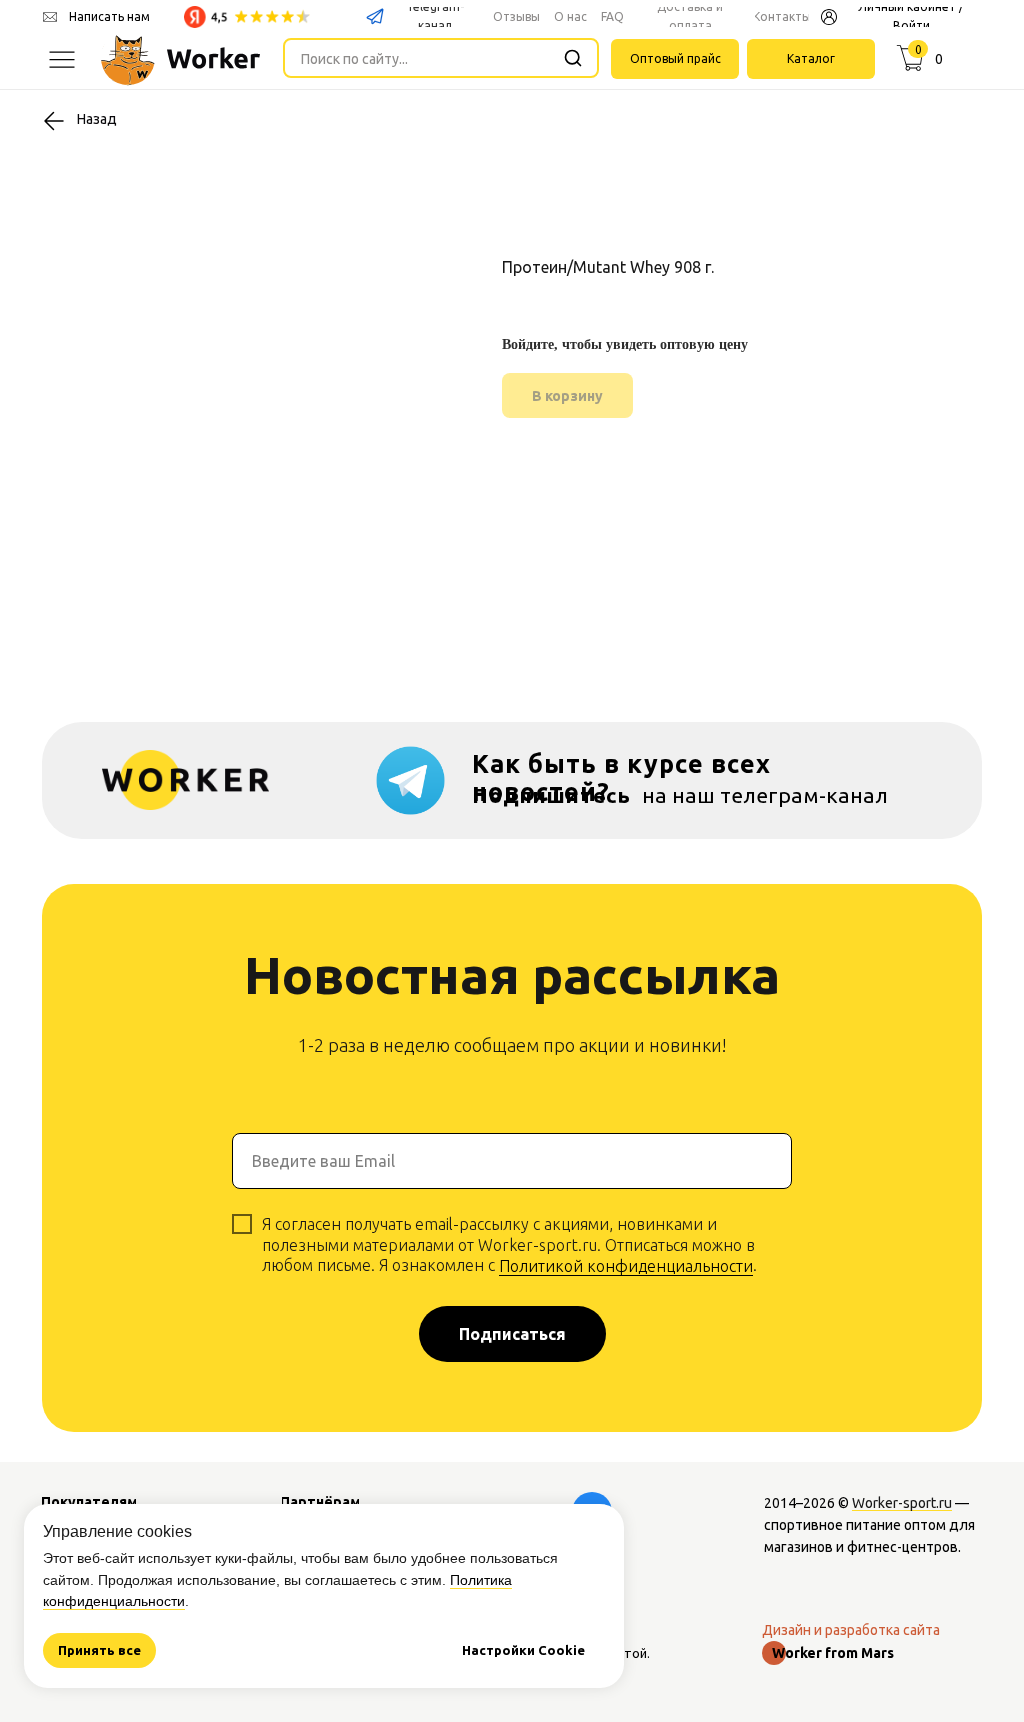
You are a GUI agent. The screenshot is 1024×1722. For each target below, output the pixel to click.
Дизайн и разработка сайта (851, 1630)
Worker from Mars (833, 1653)
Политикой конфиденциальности (626, 1266)
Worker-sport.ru (902, 1503)
